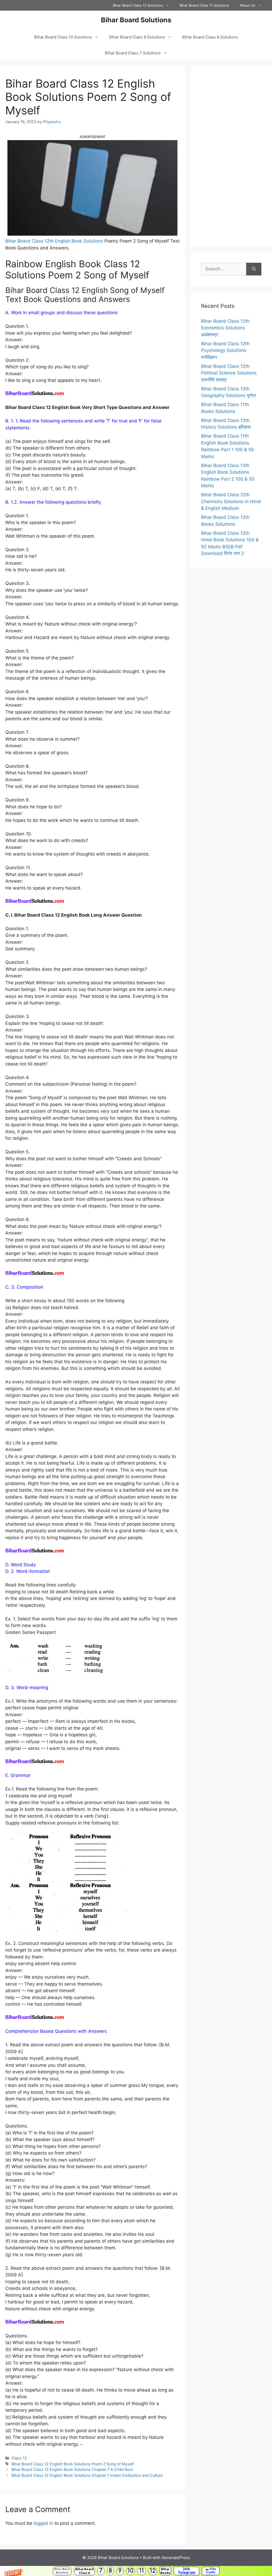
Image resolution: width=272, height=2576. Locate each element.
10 (130, 2571)
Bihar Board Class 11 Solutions (204, 5)
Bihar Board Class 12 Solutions (138, 5)
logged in (43, 2523)
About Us (247, 5)
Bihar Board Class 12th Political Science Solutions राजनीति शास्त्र (229, 373)
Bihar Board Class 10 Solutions (63, 37)
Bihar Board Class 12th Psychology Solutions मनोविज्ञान (225, 350)
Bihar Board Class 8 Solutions (210, 37)
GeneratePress (176, 2558)
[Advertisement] (231, 157)
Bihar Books (165, 2571)
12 (153, 2571)
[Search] (254, 269)
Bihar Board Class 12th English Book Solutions (54, 241)
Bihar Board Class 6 (84, 2571)
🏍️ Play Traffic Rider (211, 2571)
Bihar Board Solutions (62, 2571)
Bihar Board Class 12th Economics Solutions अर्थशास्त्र (225, 328)
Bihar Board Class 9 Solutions (137, 37)
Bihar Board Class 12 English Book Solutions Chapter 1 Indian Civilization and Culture (87, 2475)
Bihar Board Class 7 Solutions (133, 53)
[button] (136, 2571)
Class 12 (19, 2458)
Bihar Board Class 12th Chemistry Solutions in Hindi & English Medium (231, 501)
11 (142, 2571)
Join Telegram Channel (186, 2571)
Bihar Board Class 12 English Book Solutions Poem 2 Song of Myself (73, 2464)
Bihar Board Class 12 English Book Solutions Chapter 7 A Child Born (72, 2469)
